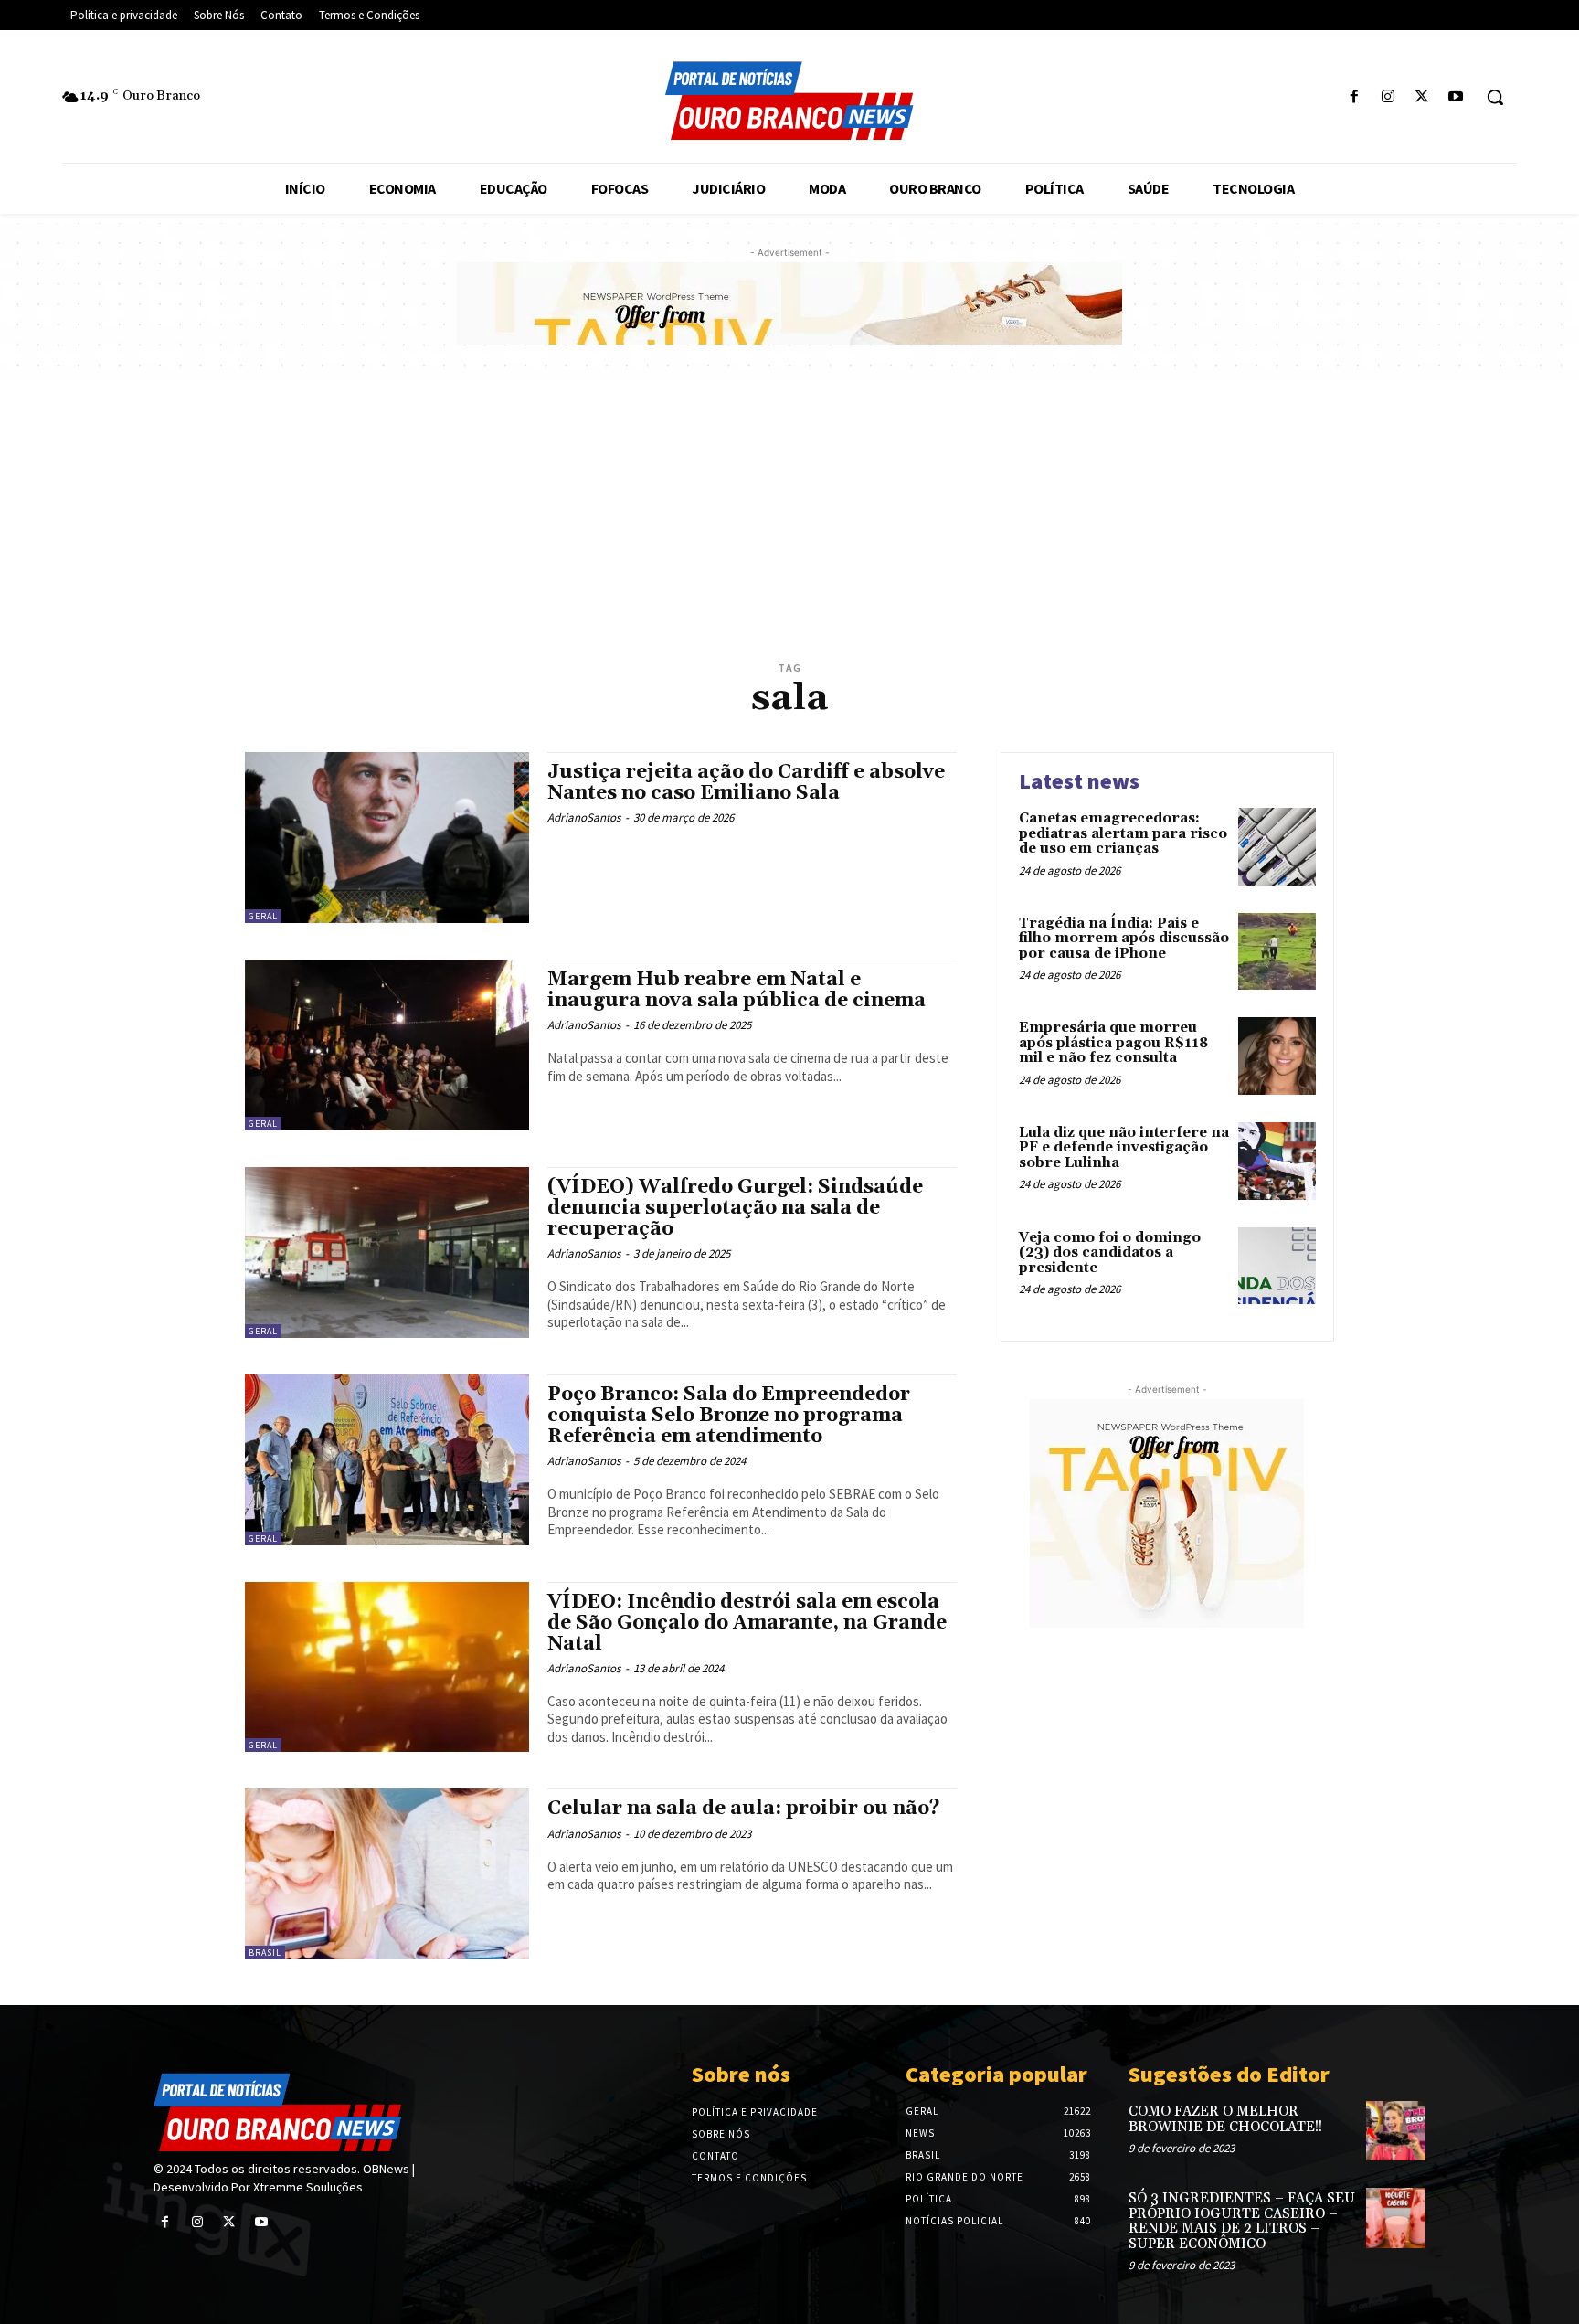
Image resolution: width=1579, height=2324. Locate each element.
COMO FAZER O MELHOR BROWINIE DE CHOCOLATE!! (1225, 2119)
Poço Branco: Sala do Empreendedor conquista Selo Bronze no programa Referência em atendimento (729, 1416)
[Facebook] (1354, 97)
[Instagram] (1388, 97)
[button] (1495, 97)
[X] (1422, 97)
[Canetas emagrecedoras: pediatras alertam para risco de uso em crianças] (1277, 847)
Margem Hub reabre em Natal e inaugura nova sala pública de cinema (737, 990)
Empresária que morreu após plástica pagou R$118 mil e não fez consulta (1113, 1043)
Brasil (265, 1953)
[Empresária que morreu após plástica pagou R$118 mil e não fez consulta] (1277, 1056)
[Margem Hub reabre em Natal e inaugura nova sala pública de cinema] (387, 1045)
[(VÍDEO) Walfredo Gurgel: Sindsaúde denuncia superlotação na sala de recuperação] (387, 1252)
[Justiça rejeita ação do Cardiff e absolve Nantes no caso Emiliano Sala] (387, 838)
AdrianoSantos (584, 817)
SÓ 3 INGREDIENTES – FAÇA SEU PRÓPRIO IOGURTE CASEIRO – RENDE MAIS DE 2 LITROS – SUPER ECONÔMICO (1242, 2221)
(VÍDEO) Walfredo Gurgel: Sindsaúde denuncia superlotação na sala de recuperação (735, 1208)
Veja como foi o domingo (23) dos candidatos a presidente (1110, 1253)
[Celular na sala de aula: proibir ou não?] (387, 1874)
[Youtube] (1456, 97)
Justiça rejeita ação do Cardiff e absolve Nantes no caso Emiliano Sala (746, 783)
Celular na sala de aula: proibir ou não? (744, 1809)
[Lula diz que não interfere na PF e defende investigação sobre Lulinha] (1277, 1161)
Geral (263, 916)
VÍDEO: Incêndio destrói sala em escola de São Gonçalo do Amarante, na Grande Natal (747, 1623)
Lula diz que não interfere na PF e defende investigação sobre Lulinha (1124, 1148)
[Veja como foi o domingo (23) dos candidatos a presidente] (1277, 1266)
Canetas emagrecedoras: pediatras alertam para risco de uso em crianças (1123, 833)
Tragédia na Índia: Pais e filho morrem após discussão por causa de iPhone (1124, 939)
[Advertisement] (789, 518)
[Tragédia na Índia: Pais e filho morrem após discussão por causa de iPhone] (1277, 952)
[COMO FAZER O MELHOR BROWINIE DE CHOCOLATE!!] (1396, 2131)
